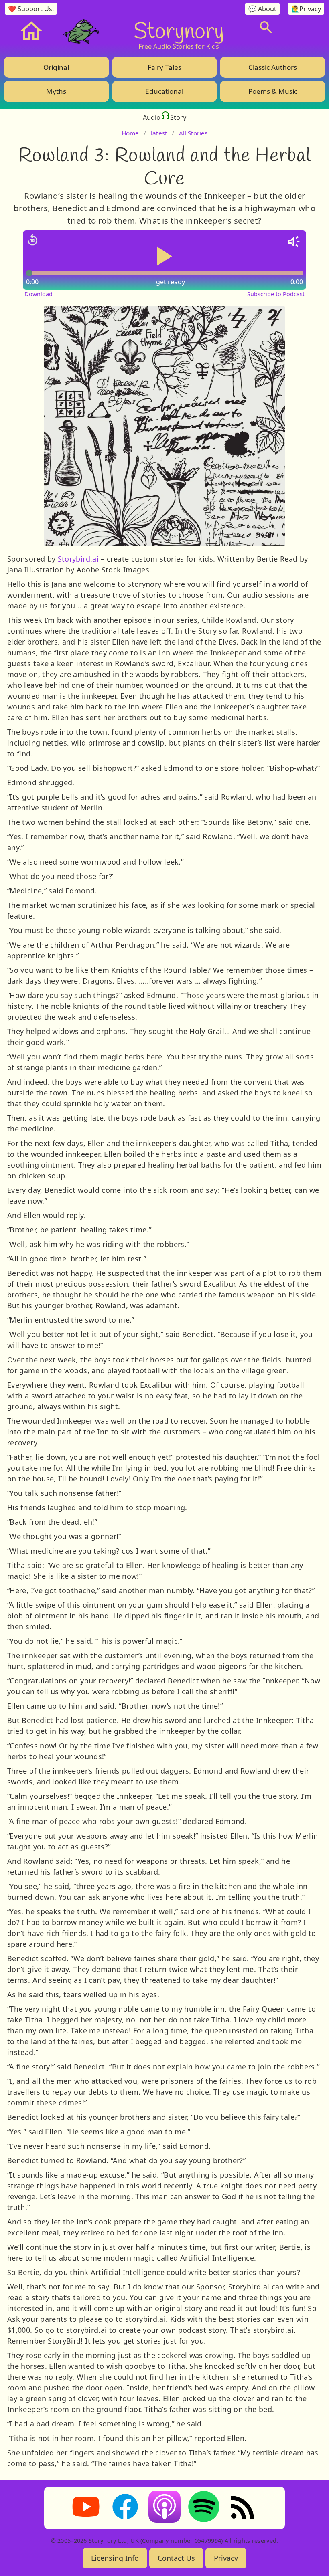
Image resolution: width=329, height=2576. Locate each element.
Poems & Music (273, 91)
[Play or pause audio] (164, 256)
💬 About (262, 9)
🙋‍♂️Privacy (306, 9)
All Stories (193, 133)
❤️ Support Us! (31, 9)
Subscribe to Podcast (276, 294)
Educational (164, 91)
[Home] (31, 31)
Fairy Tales (164, 67)
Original (56, 67)
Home (130, 133)
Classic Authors (273, 67)
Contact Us (176, 2558)
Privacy (226, 2558)
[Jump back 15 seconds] (32, 240)
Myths (56, 91)
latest (159, 133)
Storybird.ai (78, 559)
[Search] (266, 27)
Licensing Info (115, 2558)
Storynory (179, 30)
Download (39, 294)
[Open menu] (302, 27)
